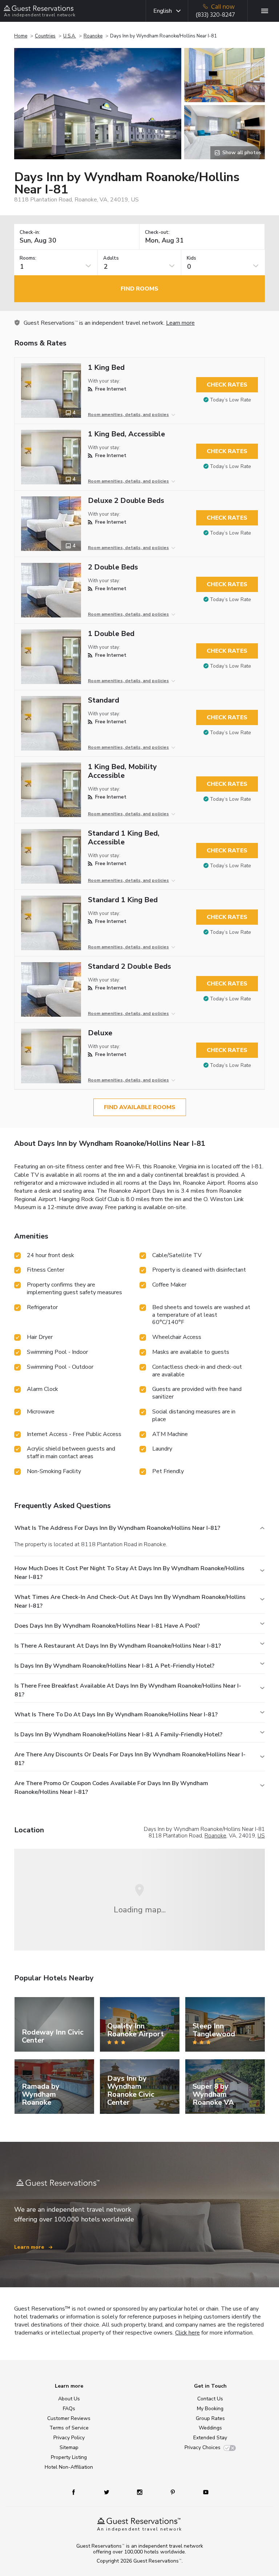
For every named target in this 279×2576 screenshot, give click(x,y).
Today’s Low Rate (231, 400)
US (261, 1836)
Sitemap (69, 2447)
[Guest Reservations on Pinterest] (173, 2492)
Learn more (180, 323)
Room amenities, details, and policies (128, 415)
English (163, 11)
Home (21, 36)
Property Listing (69, 2457)
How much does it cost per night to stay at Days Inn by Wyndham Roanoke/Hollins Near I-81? (130, 1573)
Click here (187, 2333)
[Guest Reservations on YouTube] (203, 2492)
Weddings (210, 2428)
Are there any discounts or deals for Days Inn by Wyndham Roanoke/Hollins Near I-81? (130, 1759)
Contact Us (210, 2399)
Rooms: (28, 258)
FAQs (69, 2409)
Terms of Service (69, 2428)
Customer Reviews (69, 2418)
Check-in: (30, 233)
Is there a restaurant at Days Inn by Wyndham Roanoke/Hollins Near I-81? (118, 1646)
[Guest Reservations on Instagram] (140, 2492)
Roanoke (93, 36)
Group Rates (210, 2418)
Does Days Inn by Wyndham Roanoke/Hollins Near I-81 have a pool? (107, 1626)
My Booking (210, 2409)
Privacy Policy (69, 2438)
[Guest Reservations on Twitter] (107, 2492)
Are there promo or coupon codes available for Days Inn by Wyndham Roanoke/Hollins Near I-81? (111, 1788)
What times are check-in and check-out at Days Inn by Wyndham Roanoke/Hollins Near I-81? (130, 1601)
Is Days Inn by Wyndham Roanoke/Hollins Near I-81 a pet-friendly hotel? (114, 1666)
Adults (111, 258)
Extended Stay (210, 2438)
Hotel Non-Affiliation (69, 2467)
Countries (45, 36)
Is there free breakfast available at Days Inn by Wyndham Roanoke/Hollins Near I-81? (128, 1690)
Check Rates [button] (227, 385)
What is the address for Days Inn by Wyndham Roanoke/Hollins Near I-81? (117, 1528)
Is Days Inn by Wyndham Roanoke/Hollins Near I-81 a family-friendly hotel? (118, 1735)
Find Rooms (139, 289)
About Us (69, 2399)
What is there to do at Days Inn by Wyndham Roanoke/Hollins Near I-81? (116, 1715)
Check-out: (157, 233)
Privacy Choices (203, 2447)
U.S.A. (70, 36)
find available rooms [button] (140, 1107)
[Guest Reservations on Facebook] (77, 2492)
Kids (191, 258)
